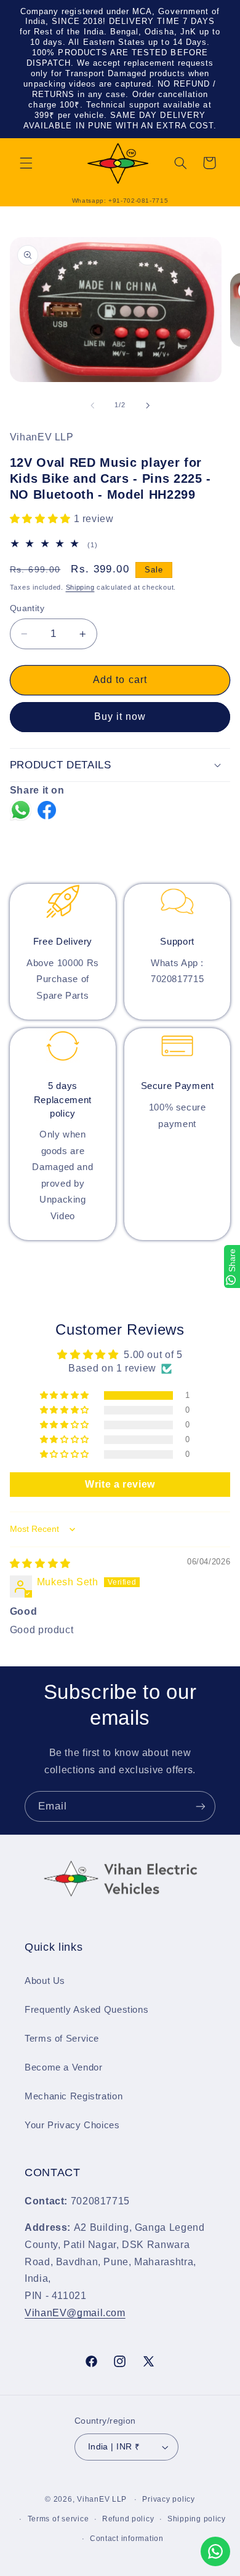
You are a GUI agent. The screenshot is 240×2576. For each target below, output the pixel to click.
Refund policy (128, 2519)
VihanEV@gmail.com (75, 2313)
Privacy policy (168, 2499)
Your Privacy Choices (72, 2125)
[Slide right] (148, 405)
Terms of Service (62, 2039)
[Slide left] (92, 405)
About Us (45, 1981)
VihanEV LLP (102, 2499)
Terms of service (58, 2519)
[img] (40, 1563)
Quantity (27, 608)
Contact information (127, 2539)
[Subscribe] (201, 1806)
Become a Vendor (63, 2067)
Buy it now (120, 716)
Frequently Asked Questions (86, 2010)
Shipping (80, 587)
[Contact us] (215, 2551)
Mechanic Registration (74, 2096)
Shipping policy (197, 2519)
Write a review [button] (120, 1484)
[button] (26, 163)
